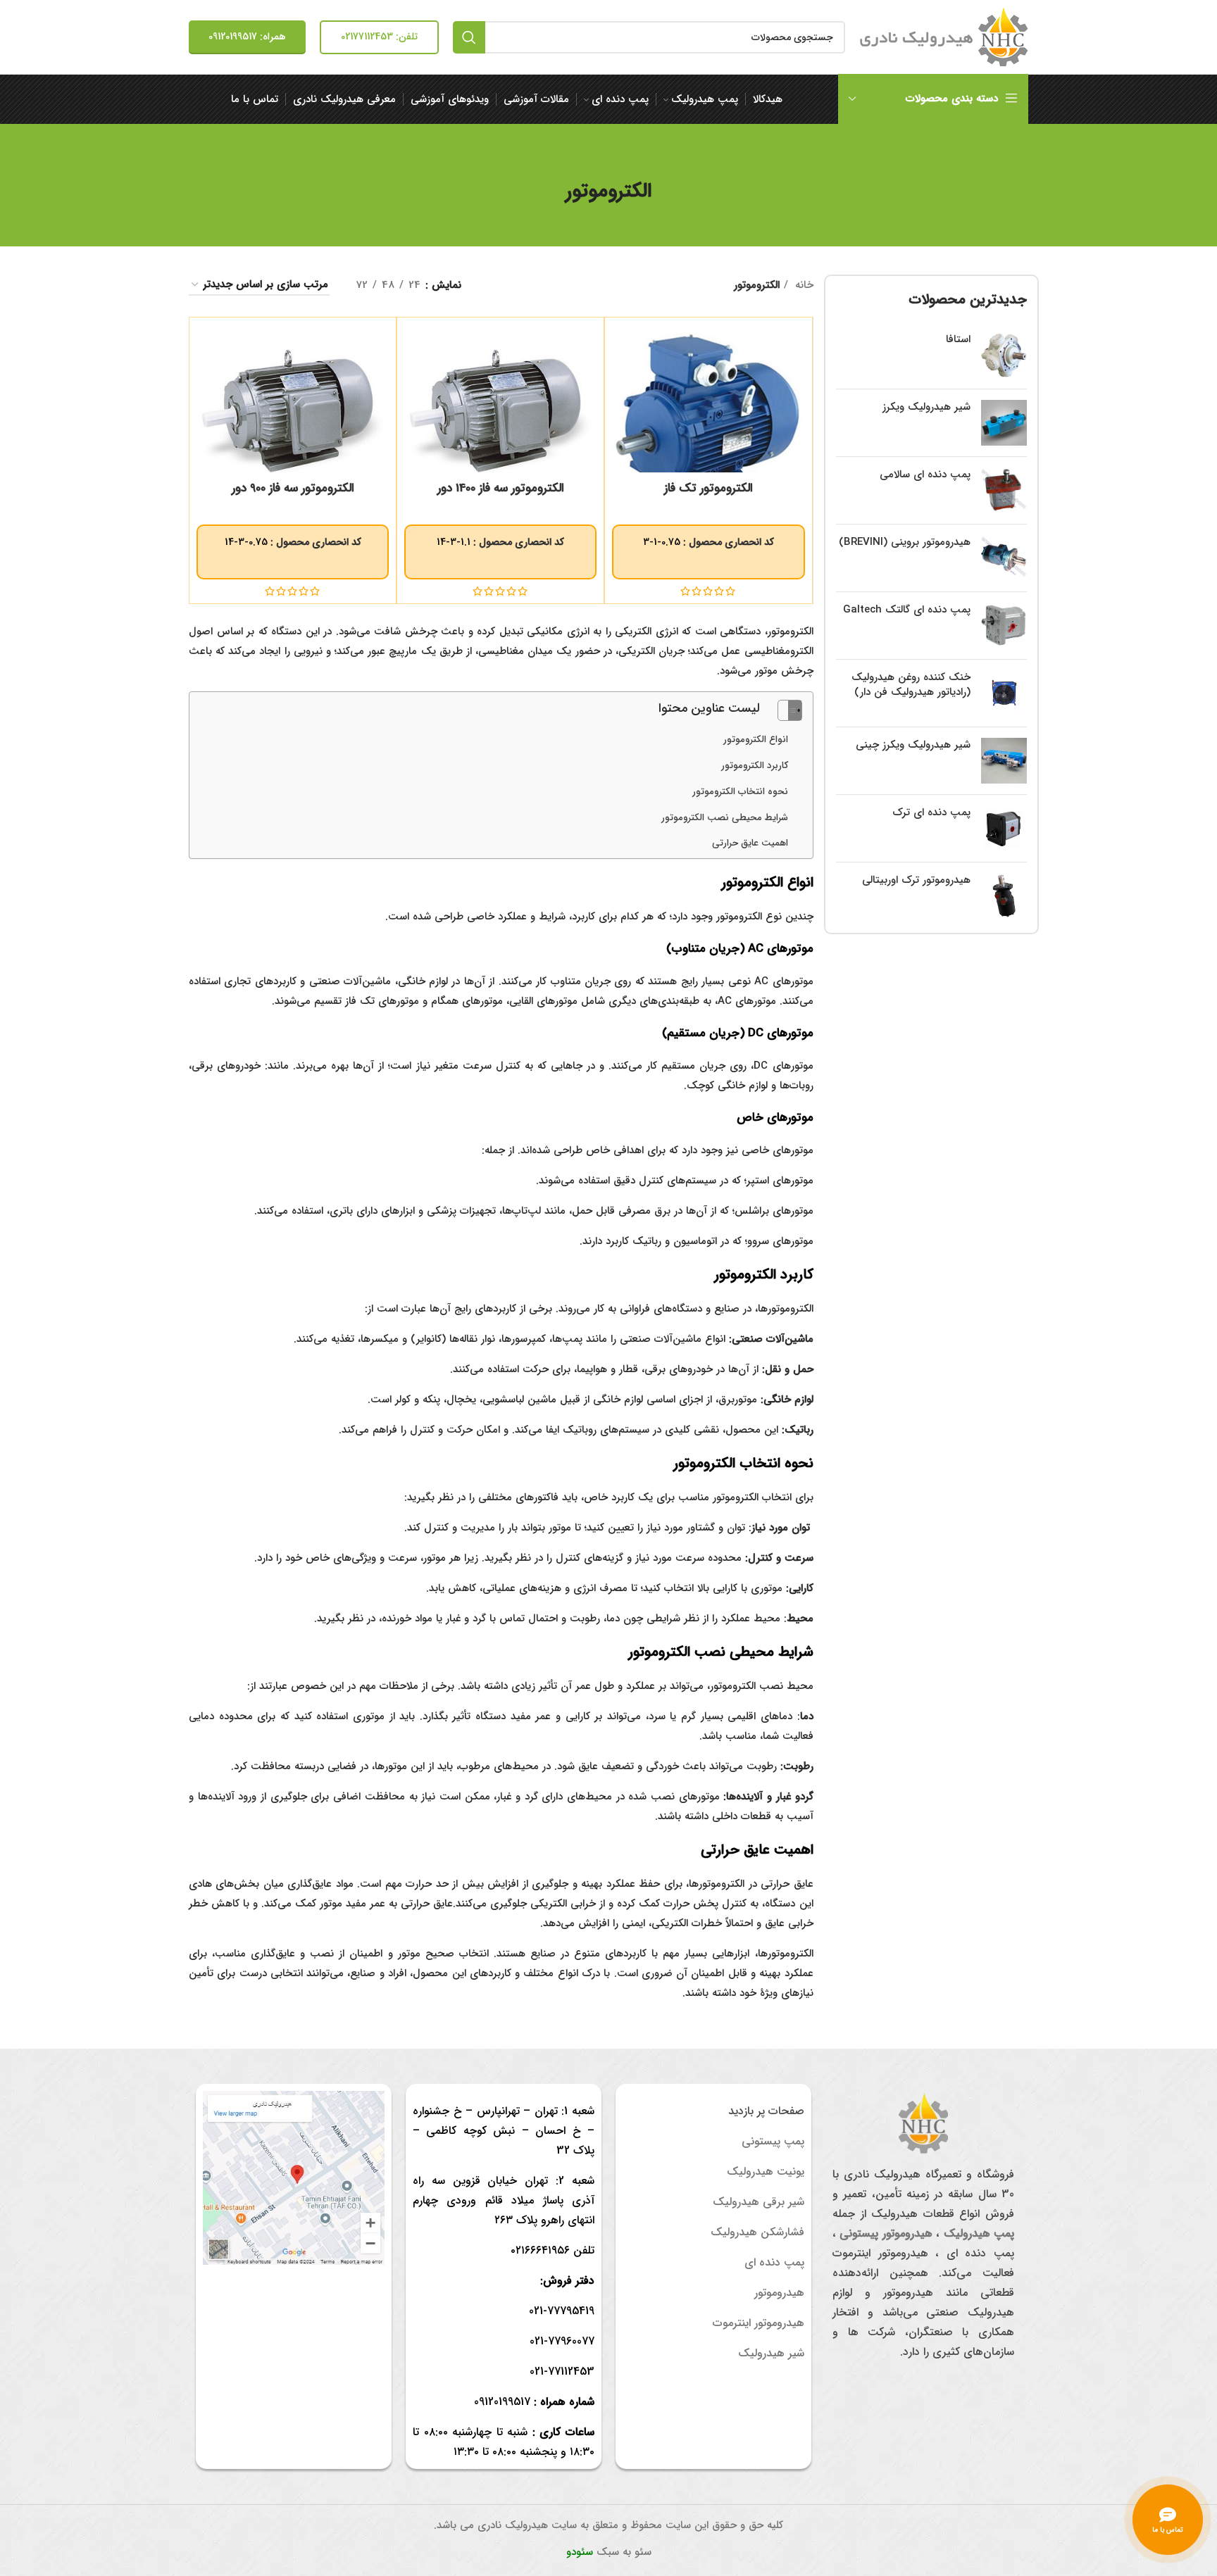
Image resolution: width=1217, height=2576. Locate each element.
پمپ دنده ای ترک (931, 813)
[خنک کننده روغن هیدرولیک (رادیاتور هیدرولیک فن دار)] (1004, 693)
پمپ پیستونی (773, 2141)
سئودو (580, 2552)
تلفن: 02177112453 (379, 37)
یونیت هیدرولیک (766, 2172)
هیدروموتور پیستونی (886, 2233)
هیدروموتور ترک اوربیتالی (916, 880)
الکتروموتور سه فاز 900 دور (293, 488)
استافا (958, 340)
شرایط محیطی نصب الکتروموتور (725, 818)
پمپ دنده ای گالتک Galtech (907, 610)
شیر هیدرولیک (771, 2353)
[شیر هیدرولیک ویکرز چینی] (1004, 761)
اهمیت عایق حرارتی (750, 843)
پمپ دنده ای (774, 2262)
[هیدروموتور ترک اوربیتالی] (1004, 896)
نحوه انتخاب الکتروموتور (740, 792)
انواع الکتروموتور (756, 740)
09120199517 (502, 2402)
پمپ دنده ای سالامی (925, 475)
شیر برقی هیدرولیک (759, 2202)
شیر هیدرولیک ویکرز (926, 407)
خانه (803, 285)
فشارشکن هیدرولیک (757, 2232)
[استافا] (1004, 355)
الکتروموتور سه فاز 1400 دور (501, 488)
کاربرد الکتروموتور (755, 766)
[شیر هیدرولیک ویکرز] (1004, 423)
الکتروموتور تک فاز (709, 488)
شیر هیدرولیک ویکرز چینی (913, 745)
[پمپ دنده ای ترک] (1004, 828)
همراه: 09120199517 (247, 37)
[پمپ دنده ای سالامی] (1004, 490)
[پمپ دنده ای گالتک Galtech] (1004, 626)
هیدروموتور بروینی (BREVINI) (905, 542)
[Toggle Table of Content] (783, 710)
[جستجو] (469, 37)
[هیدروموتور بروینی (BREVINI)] (1004, 558)
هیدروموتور (779, 2293)
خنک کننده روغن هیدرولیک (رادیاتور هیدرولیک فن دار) (911, 685)
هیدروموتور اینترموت (759, 2323)
